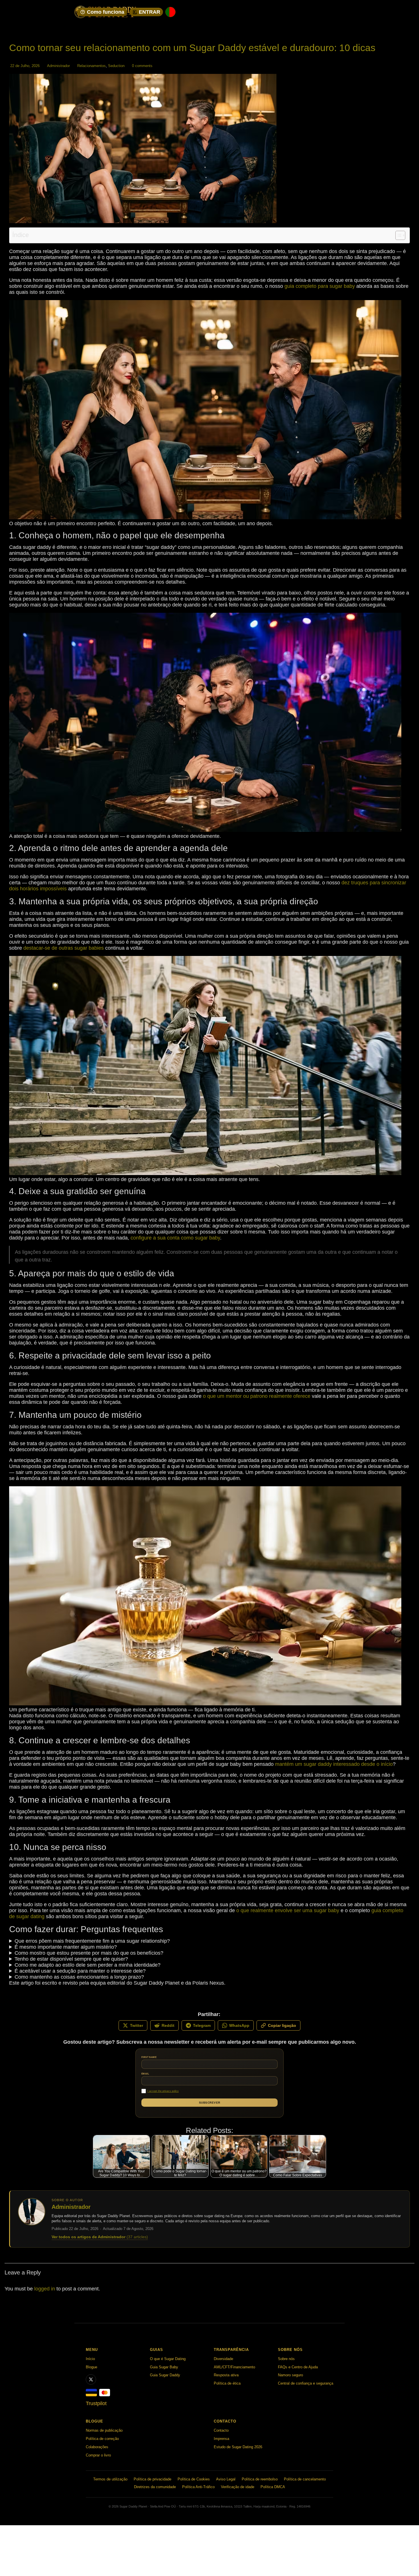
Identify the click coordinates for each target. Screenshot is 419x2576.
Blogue (91, 2367)
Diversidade (223, 2359)
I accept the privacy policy (163, 2091)
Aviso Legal (226, 2479)
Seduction (116, 66)
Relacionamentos (91, 66)
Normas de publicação (104, 2430)
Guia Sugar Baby (164, 2367)
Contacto (221, 2430)
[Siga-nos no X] (91, 2379)
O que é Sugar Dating (168, 2359)
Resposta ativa (226, 2375)
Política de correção (102, 2439)
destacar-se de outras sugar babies (64, 948)
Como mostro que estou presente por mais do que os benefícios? (89, 1953)
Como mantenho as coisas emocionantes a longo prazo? (79, 1977)
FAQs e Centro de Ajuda (298, 2367)
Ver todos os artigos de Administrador (100, 2237)
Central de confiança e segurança (306, 2383)
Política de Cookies (194, 2479)
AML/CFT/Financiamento (234, 2367)
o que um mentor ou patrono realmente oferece (257, 1396)
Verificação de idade (238, 2487)
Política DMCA (273, 2487)
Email (145, 2074)
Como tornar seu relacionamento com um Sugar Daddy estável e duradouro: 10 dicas (192, 48)
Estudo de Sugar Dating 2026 (238, 2447)
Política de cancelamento (305, 2479)
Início (90, 2359)
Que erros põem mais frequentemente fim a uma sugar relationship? (92, 1941)
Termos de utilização (110, 2479)
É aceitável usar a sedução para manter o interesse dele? (80, 1971)
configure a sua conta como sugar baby (175, 1238)
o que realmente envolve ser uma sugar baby (288, 1910)
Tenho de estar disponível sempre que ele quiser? (71, 1959)
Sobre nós (286, 2359)
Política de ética (227, 2383)
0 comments (142, 66)
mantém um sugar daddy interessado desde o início (334, 1764)
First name (149, 2057)
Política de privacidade (152, 2479)
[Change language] (170, 12)
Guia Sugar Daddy (165, 2375)
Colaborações (97, 2447)
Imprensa (221, 2439)
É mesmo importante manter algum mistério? (66, 1947)
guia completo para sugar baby (320, 286)
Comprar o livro (98, 2455)
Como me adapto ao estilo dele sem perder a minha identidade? (88, 1965)
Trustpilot (96, 2403)
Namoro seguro (290, 2375)
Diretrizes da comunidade (155, 2487)
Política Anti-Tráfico (198, 2487)
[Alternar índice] (397, 235)
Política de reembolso (260, 2479)
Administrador (58, 66)
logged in (45, 2289)
